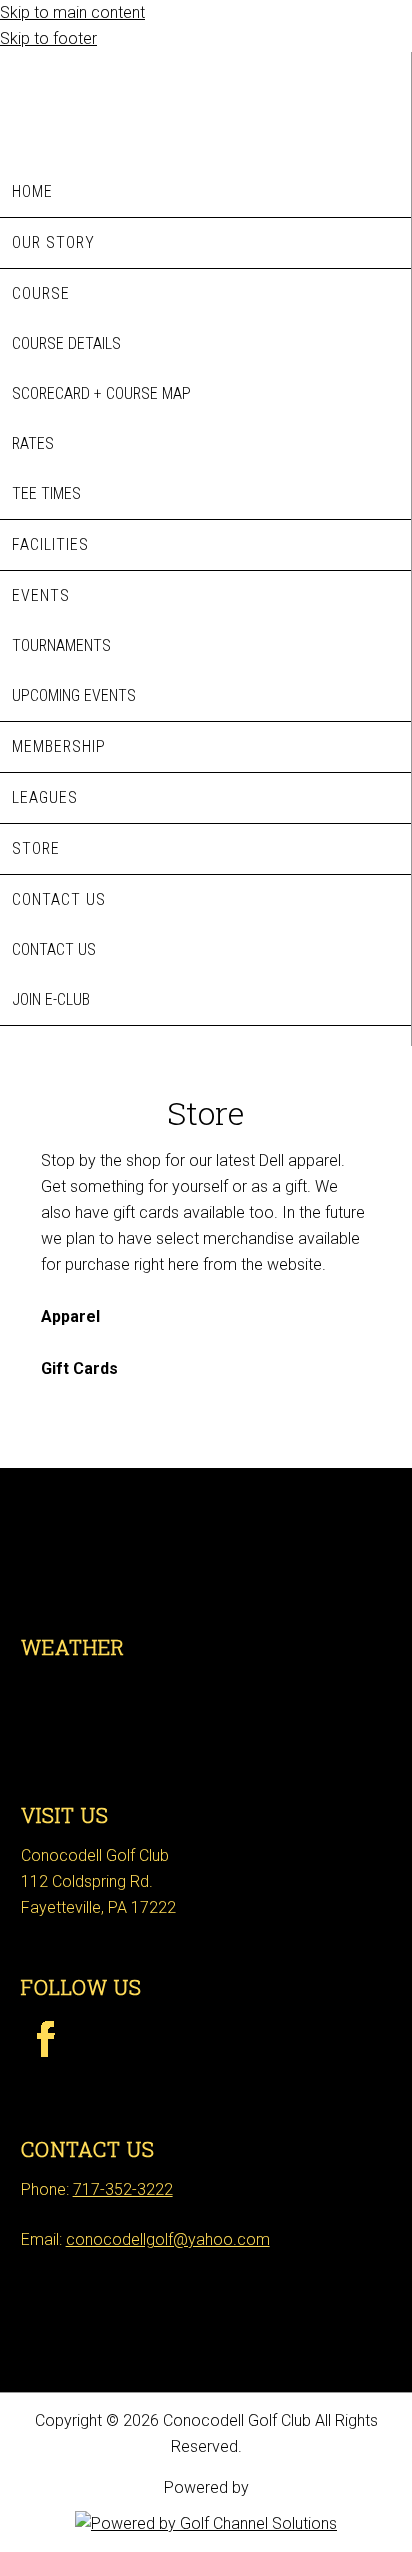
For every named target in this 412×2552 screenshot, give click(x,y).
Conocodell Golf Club (205, 104)
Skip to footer (48, 38)
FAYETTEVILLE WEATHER (206, 1724)
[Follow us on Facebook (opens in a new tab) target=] (45, 2069)
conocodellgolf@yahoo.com (168, 2239)
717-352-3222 (123, 2189)
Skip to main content (72, 12)
